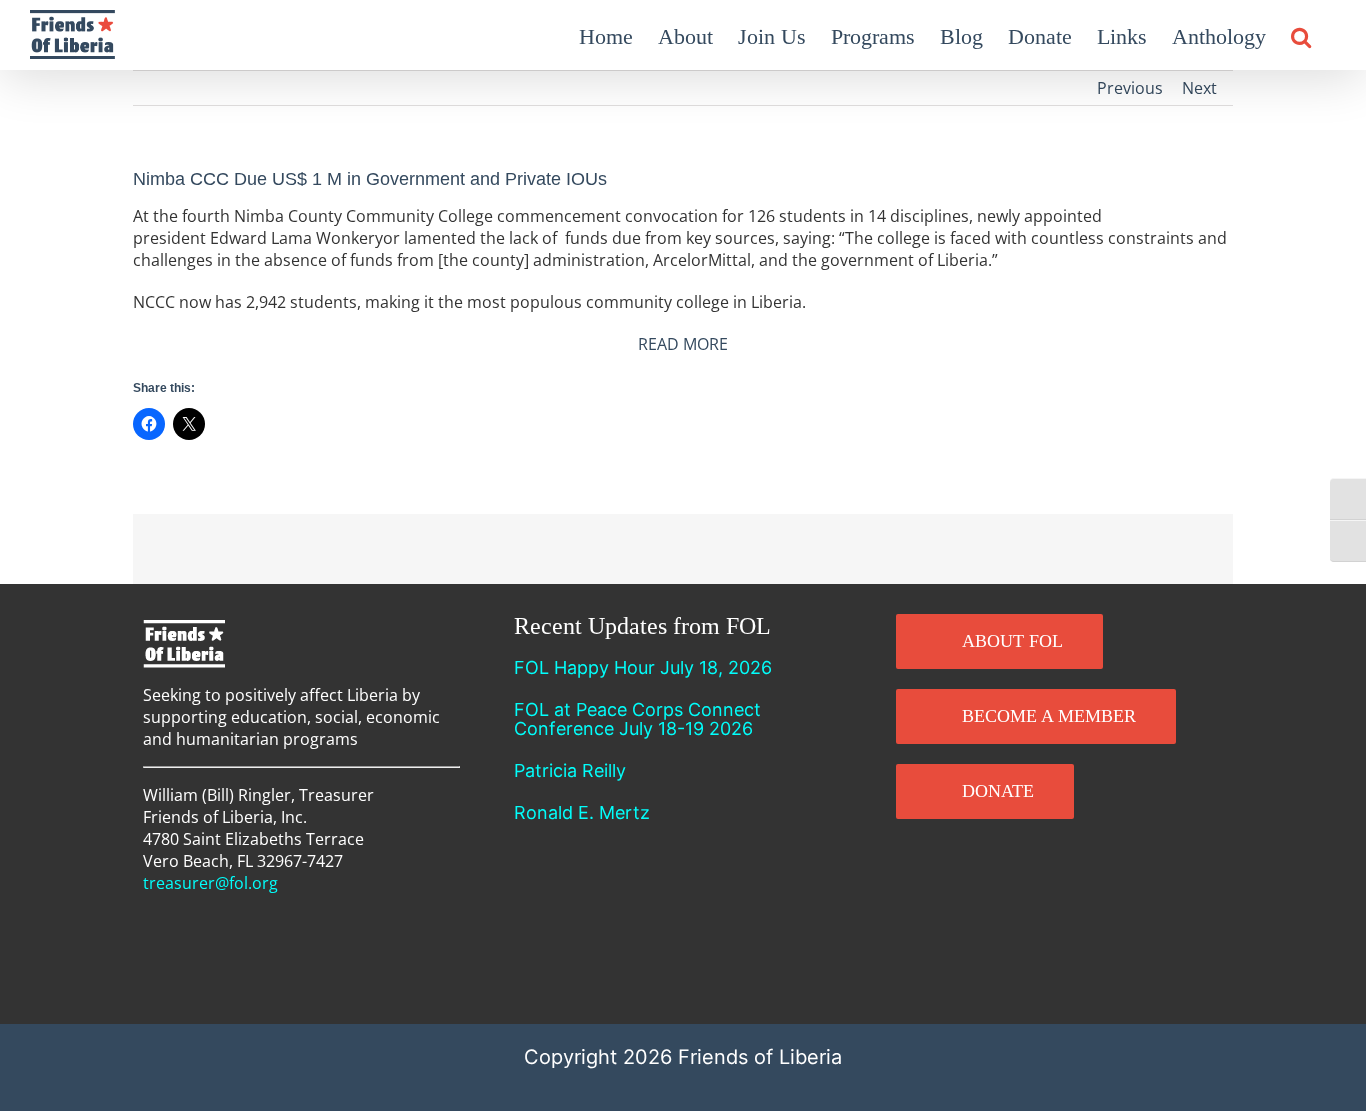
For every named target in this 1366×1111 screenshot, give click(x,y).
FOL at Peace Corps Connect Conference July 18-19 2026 (637, 719)
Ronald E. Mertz (582, 812)
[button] (1301, 35)
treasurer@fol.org (210, 883)
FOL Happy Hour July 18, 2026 (643, 667)
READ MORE (683, 344)
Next (1199, 88)
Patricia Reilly (570, 770)
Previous (1130, 88)
